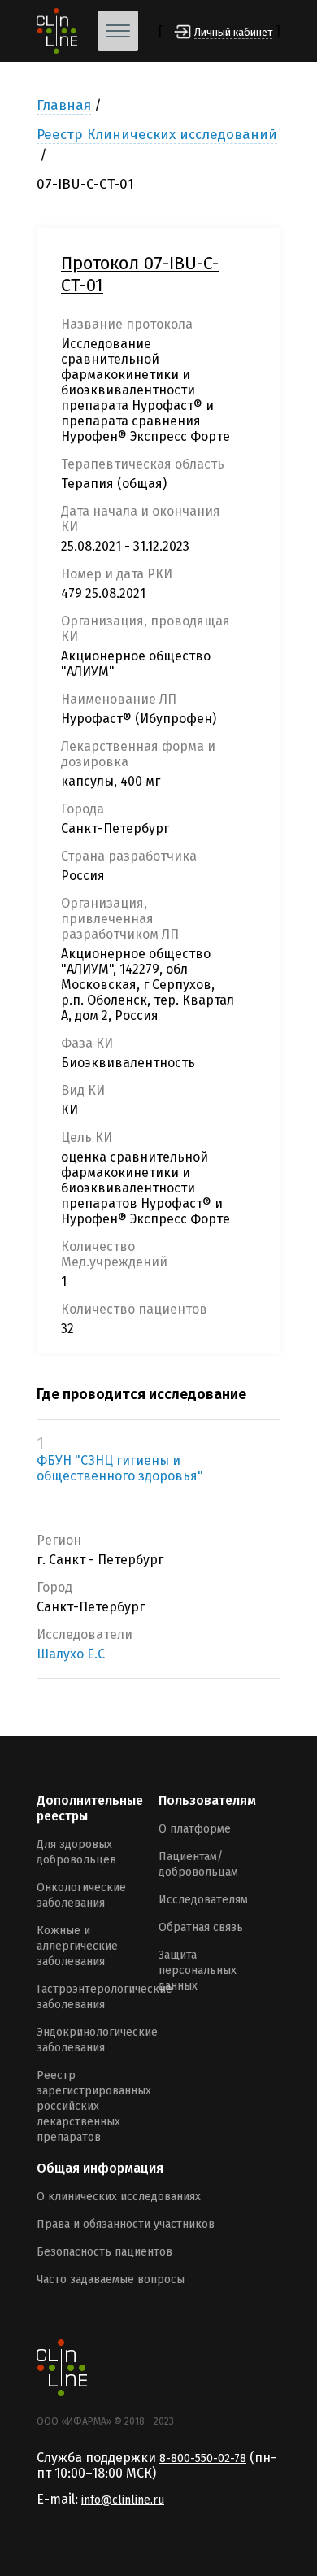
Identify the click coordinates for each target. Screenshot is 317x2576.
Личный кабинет (233, 32)
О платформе (195, 1829)
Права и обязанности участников (126, 2224)
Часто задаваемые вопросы (111, 2280)
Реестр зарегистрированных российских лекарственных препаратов (94, 2106)
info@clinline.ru (123, 2500)
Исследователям (203, 1900)
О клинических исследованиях (119, 2197)
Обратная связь (201, 1927)
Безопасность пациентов (104, 2252)
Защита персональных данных (198, 1970)
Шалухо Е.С (71, 1654)
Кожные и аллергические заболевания (77, 1946)
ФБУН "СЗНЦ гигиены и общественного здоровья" (120, 1468)
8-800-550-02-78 (203, 2458)
